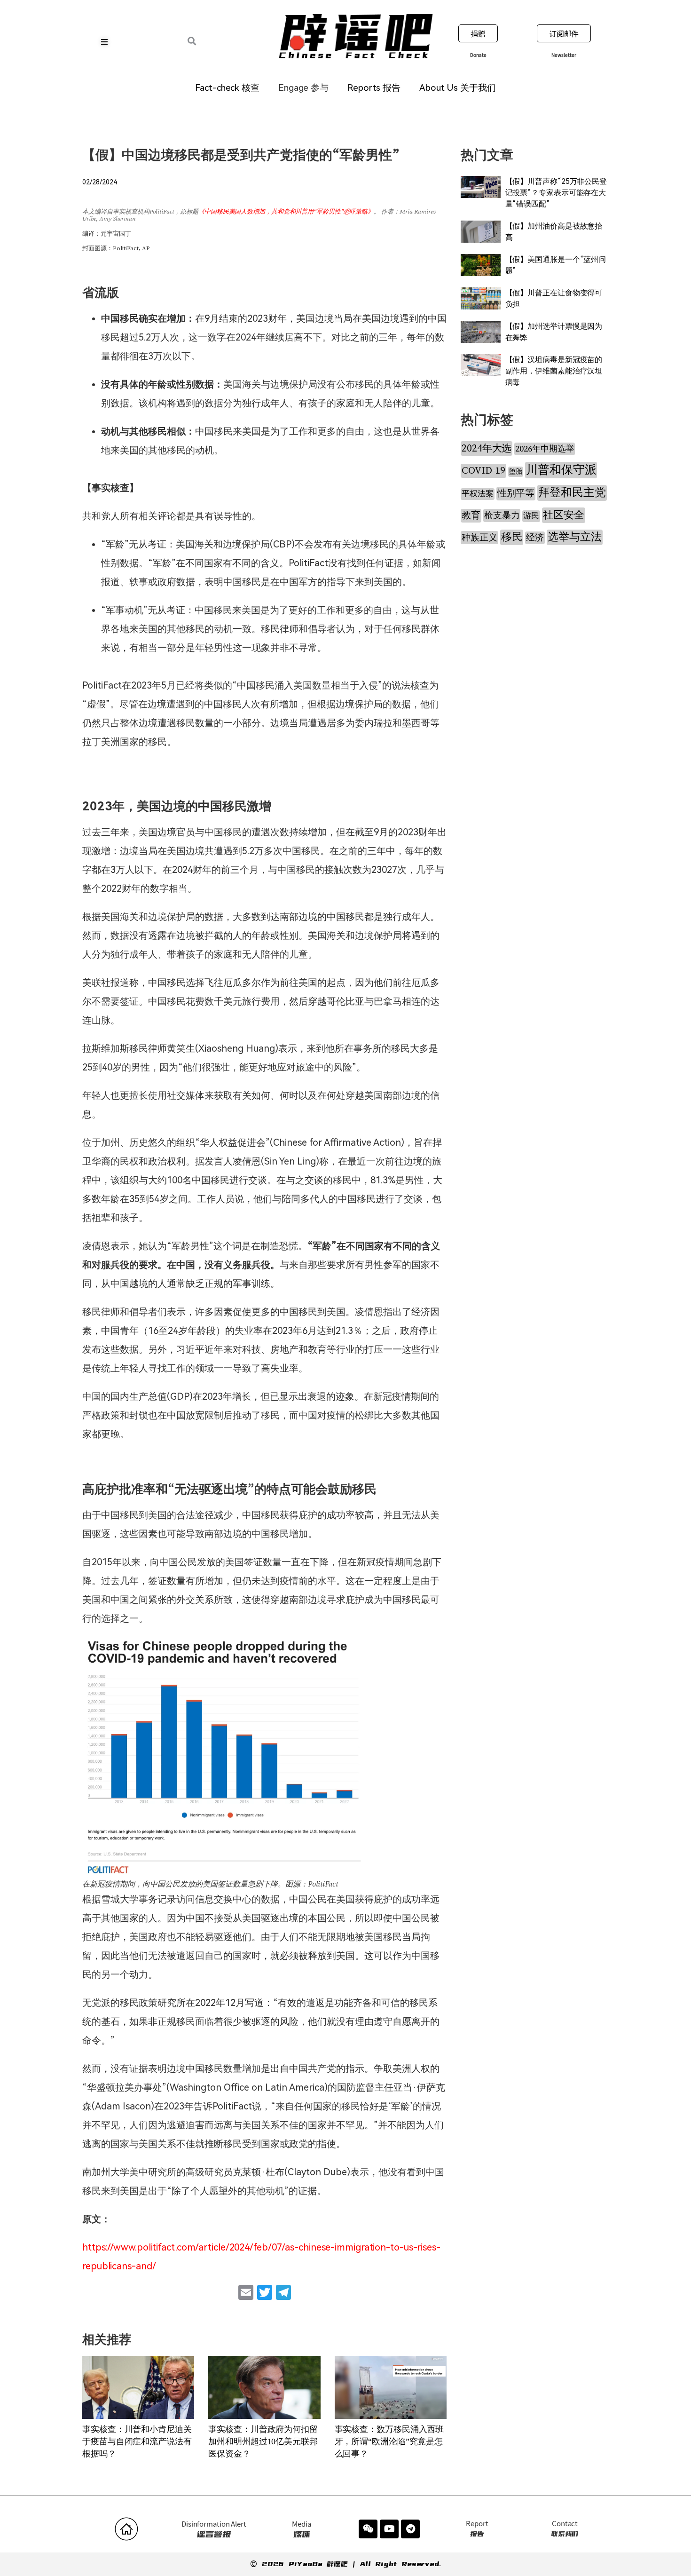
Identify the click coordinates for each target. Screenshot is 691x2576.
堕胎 (516, 472)
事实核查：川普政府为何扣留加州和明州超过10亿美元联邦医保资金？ (263, 2441)
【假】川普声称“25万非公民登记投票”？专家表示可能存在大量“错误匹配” (556, 193)
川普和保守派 (561, 470)
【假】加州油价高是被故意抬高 (554, 232)
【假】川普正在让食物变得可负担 (554, 298)
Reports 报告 (374, 88)
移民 (512, 537)
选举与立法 (575, 537)
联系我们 (565, 2529)
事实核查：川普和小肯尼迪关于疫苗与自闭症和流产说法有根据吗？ (137, 2441)
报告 (477, 2529)
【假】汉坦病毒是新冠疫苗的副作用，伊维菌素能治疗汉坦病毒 (554, 371)
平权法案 (478, 494)
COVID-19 (483, 471)
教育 (471, 516)
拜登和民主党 (572, 493)
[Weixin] (368, 2529)
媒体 (302, 2529)
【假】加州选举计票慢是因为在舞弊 (554, 332)
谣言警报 (214, 2529)
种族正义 (479, 538)
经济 (535, 538)
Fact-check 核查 (227, 88)
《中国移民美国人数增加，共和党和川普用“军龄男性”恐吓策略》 (286, 212)
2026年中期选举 (545, 449)
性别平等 (516, 494)
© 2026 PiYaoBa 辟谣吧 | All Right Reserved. (345, 2564)
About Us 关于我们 (458, 88)
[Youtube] (389, 2529)
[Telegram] (410, 2529)
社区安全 (564, 515)
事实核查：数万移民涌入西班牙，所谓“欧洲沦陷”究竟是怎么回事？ (389, 2441)
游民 (531, 516)
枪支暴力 (502, 515)
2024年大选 (487, 448)
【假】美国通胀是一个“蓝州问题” (556, 265)
